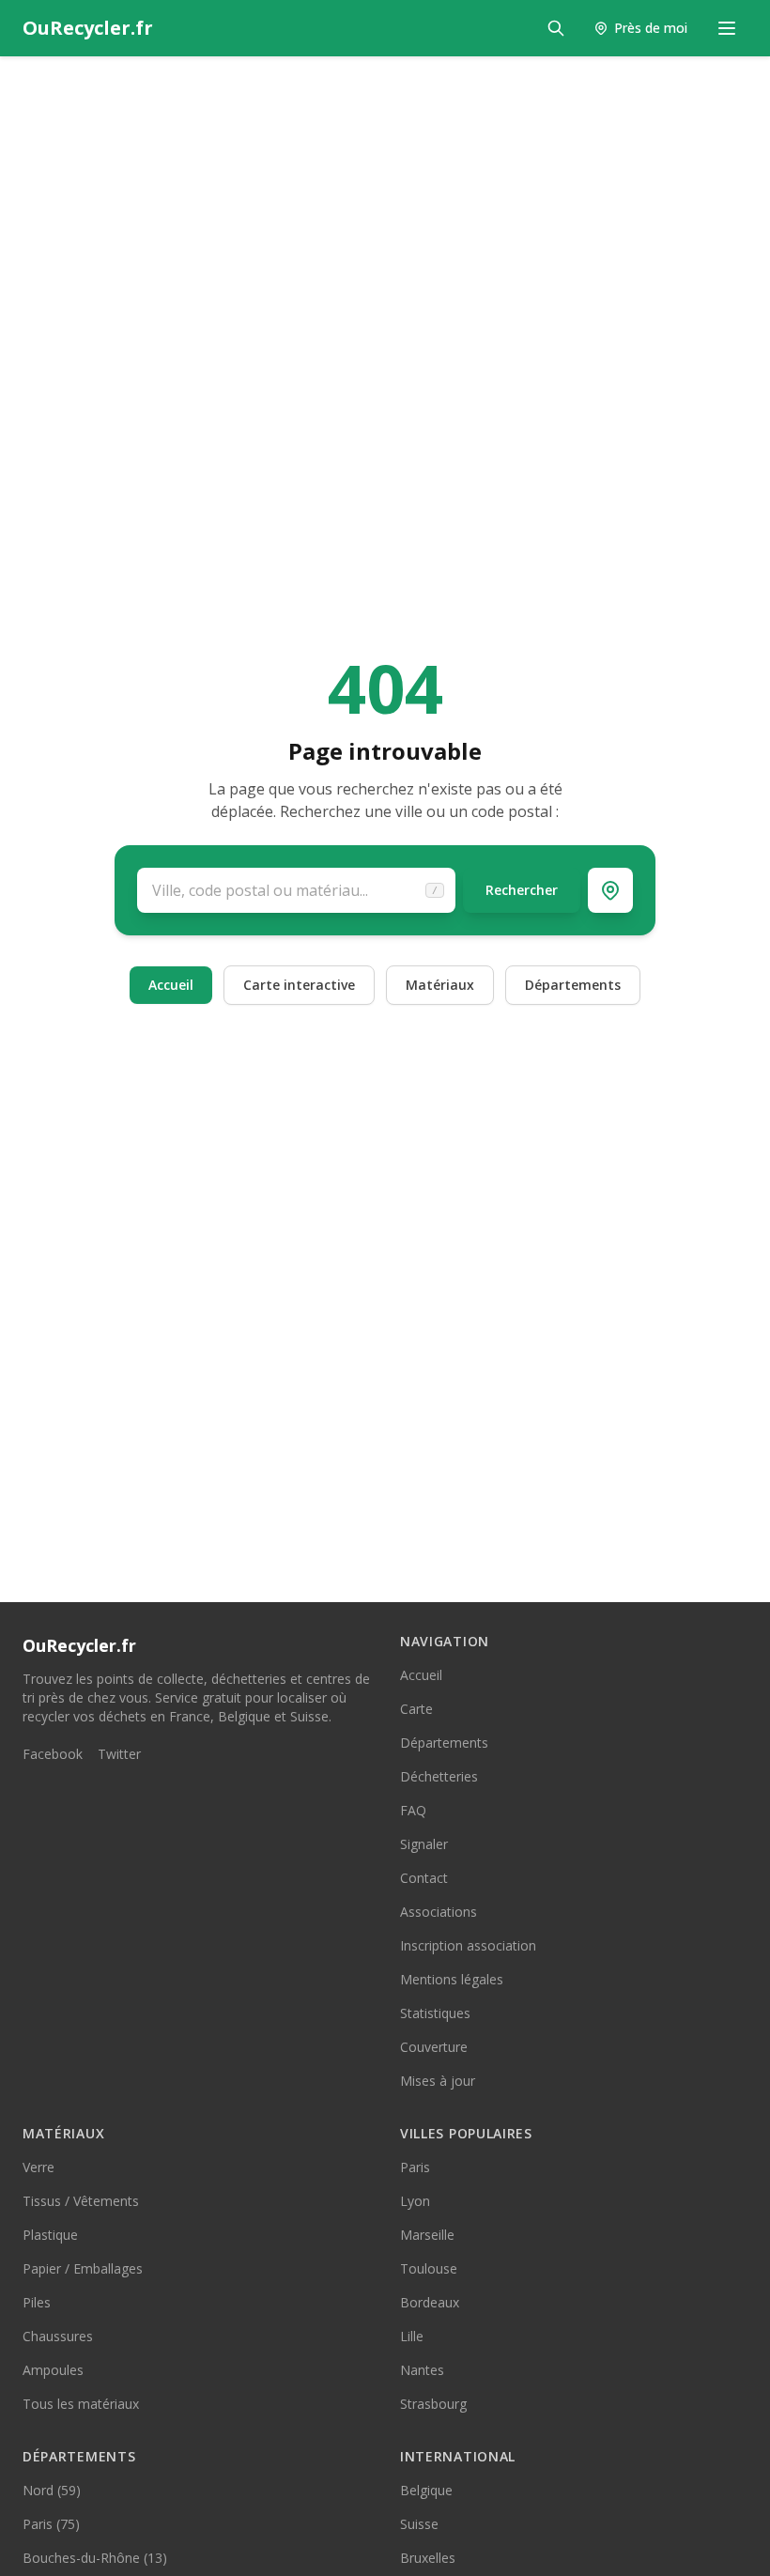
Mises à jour (438, 2081)
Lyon (415, 2201)
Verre (38, 2167)
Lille (412, 2336)
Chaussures (58, 2336)
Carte (416, 1709)
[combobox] (296, 890)
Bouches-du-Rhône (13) (95, 2558)
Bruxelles (428, 2558)
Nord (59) (52, 2490)
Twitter (119, 1754)
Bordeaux (430, 2302)
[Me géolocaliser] (610, 890)
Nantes (422, 2370)
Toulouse (429, 2268)
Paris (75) (51, 2524)
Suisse (419, 2524)
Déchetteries (439, 1776)
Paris (415, 2167)
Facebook (53, 1754)
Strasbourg (433, 2404)
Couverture (434, 2047)
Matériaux (440, 985)
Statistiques (435, 2013)
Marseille (427, 2235)
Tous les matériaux (81, 2404)
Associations (439, 1912)
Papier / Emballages (83, 2268)
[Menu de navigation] (727, 28)
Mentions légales (452, 1979)
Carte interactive (299, 985)
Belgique (426, 2490)
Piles (37, 2302)
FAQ (413, 1810)
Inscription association (468, 1945)
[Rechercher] (556, 28)
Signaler (424, 1844)
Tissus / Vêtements (81, 2201)
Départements (573, 985)
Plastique (50, 2235)
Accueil (171, 985)
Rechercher (522, 890)
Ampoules (53, 2370)
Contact (424, 1878)
